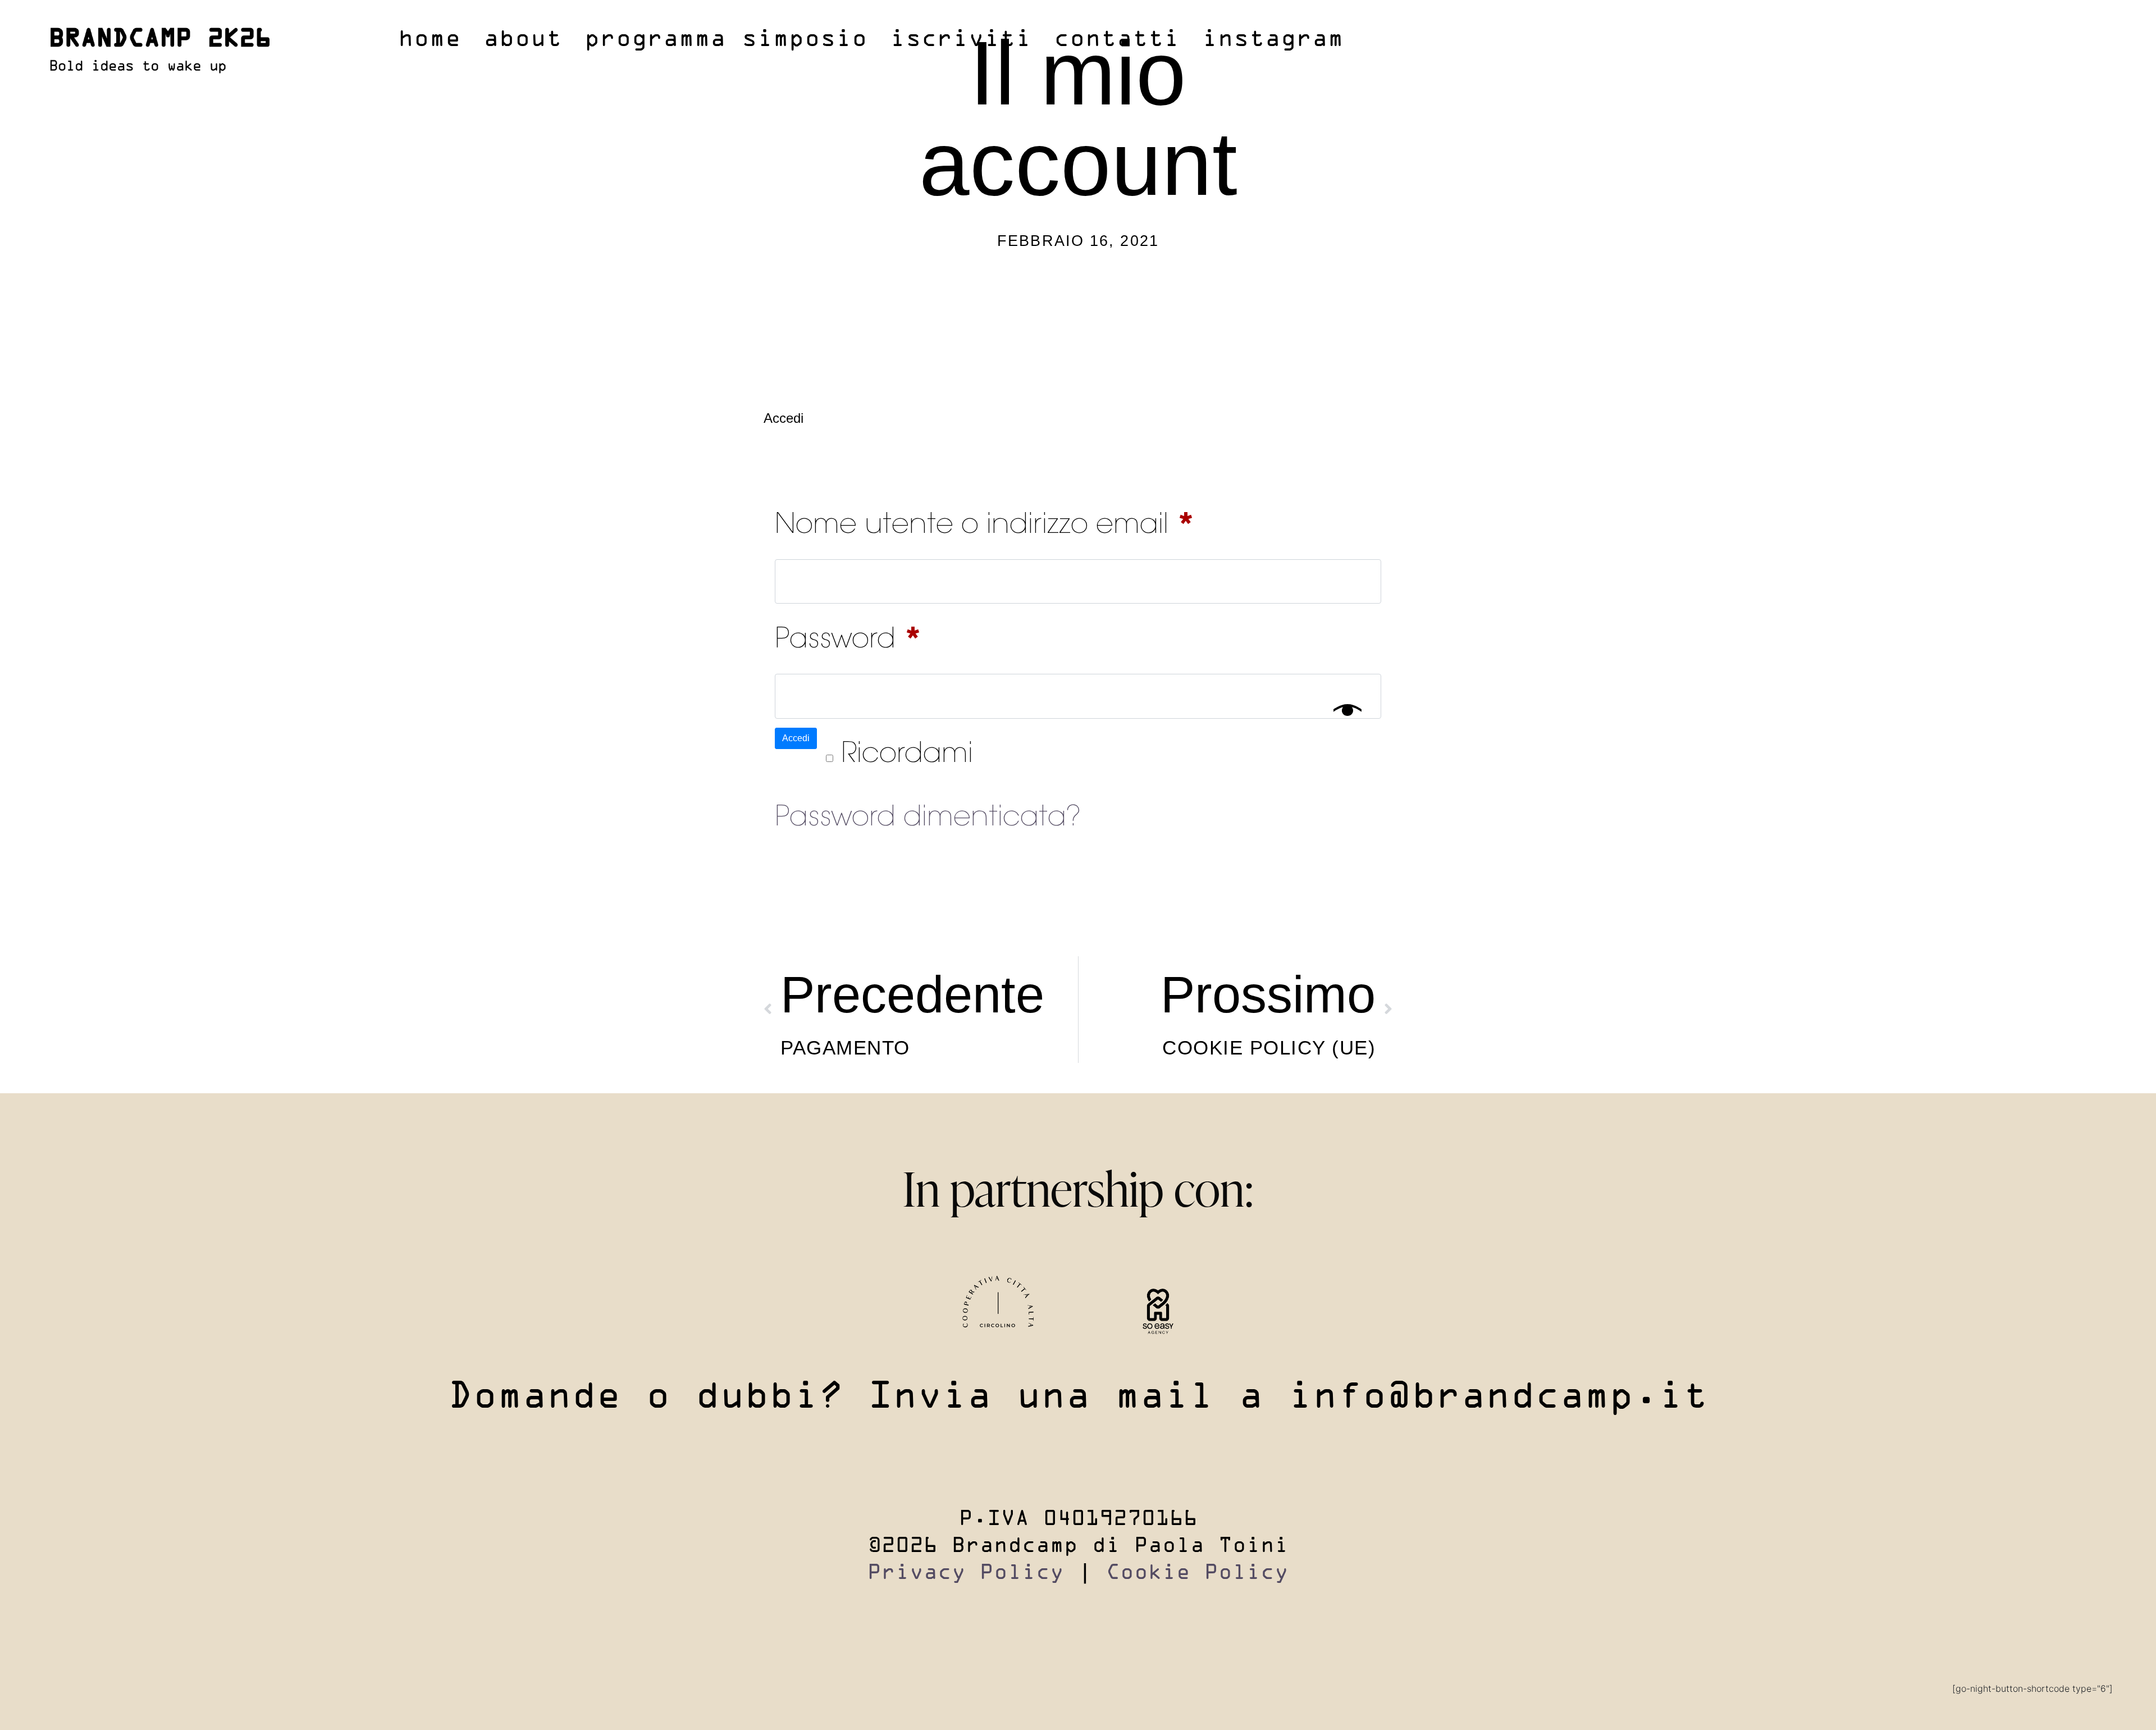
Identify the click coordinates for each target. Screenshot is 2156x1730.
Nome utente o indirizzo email (1043, 519)
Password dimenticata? (928, 819)
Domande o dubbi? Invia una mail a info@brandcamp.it (1078, 1398)
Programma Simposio (726, 40)
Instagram (1273, 40)
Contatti (1117, 40)
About (523, 40)
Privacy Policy (966, 1573)
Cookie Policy (1197, 1573)
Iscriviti (961, 40)
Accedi (796, 738)
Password (907, 634)
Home (430, 40)
